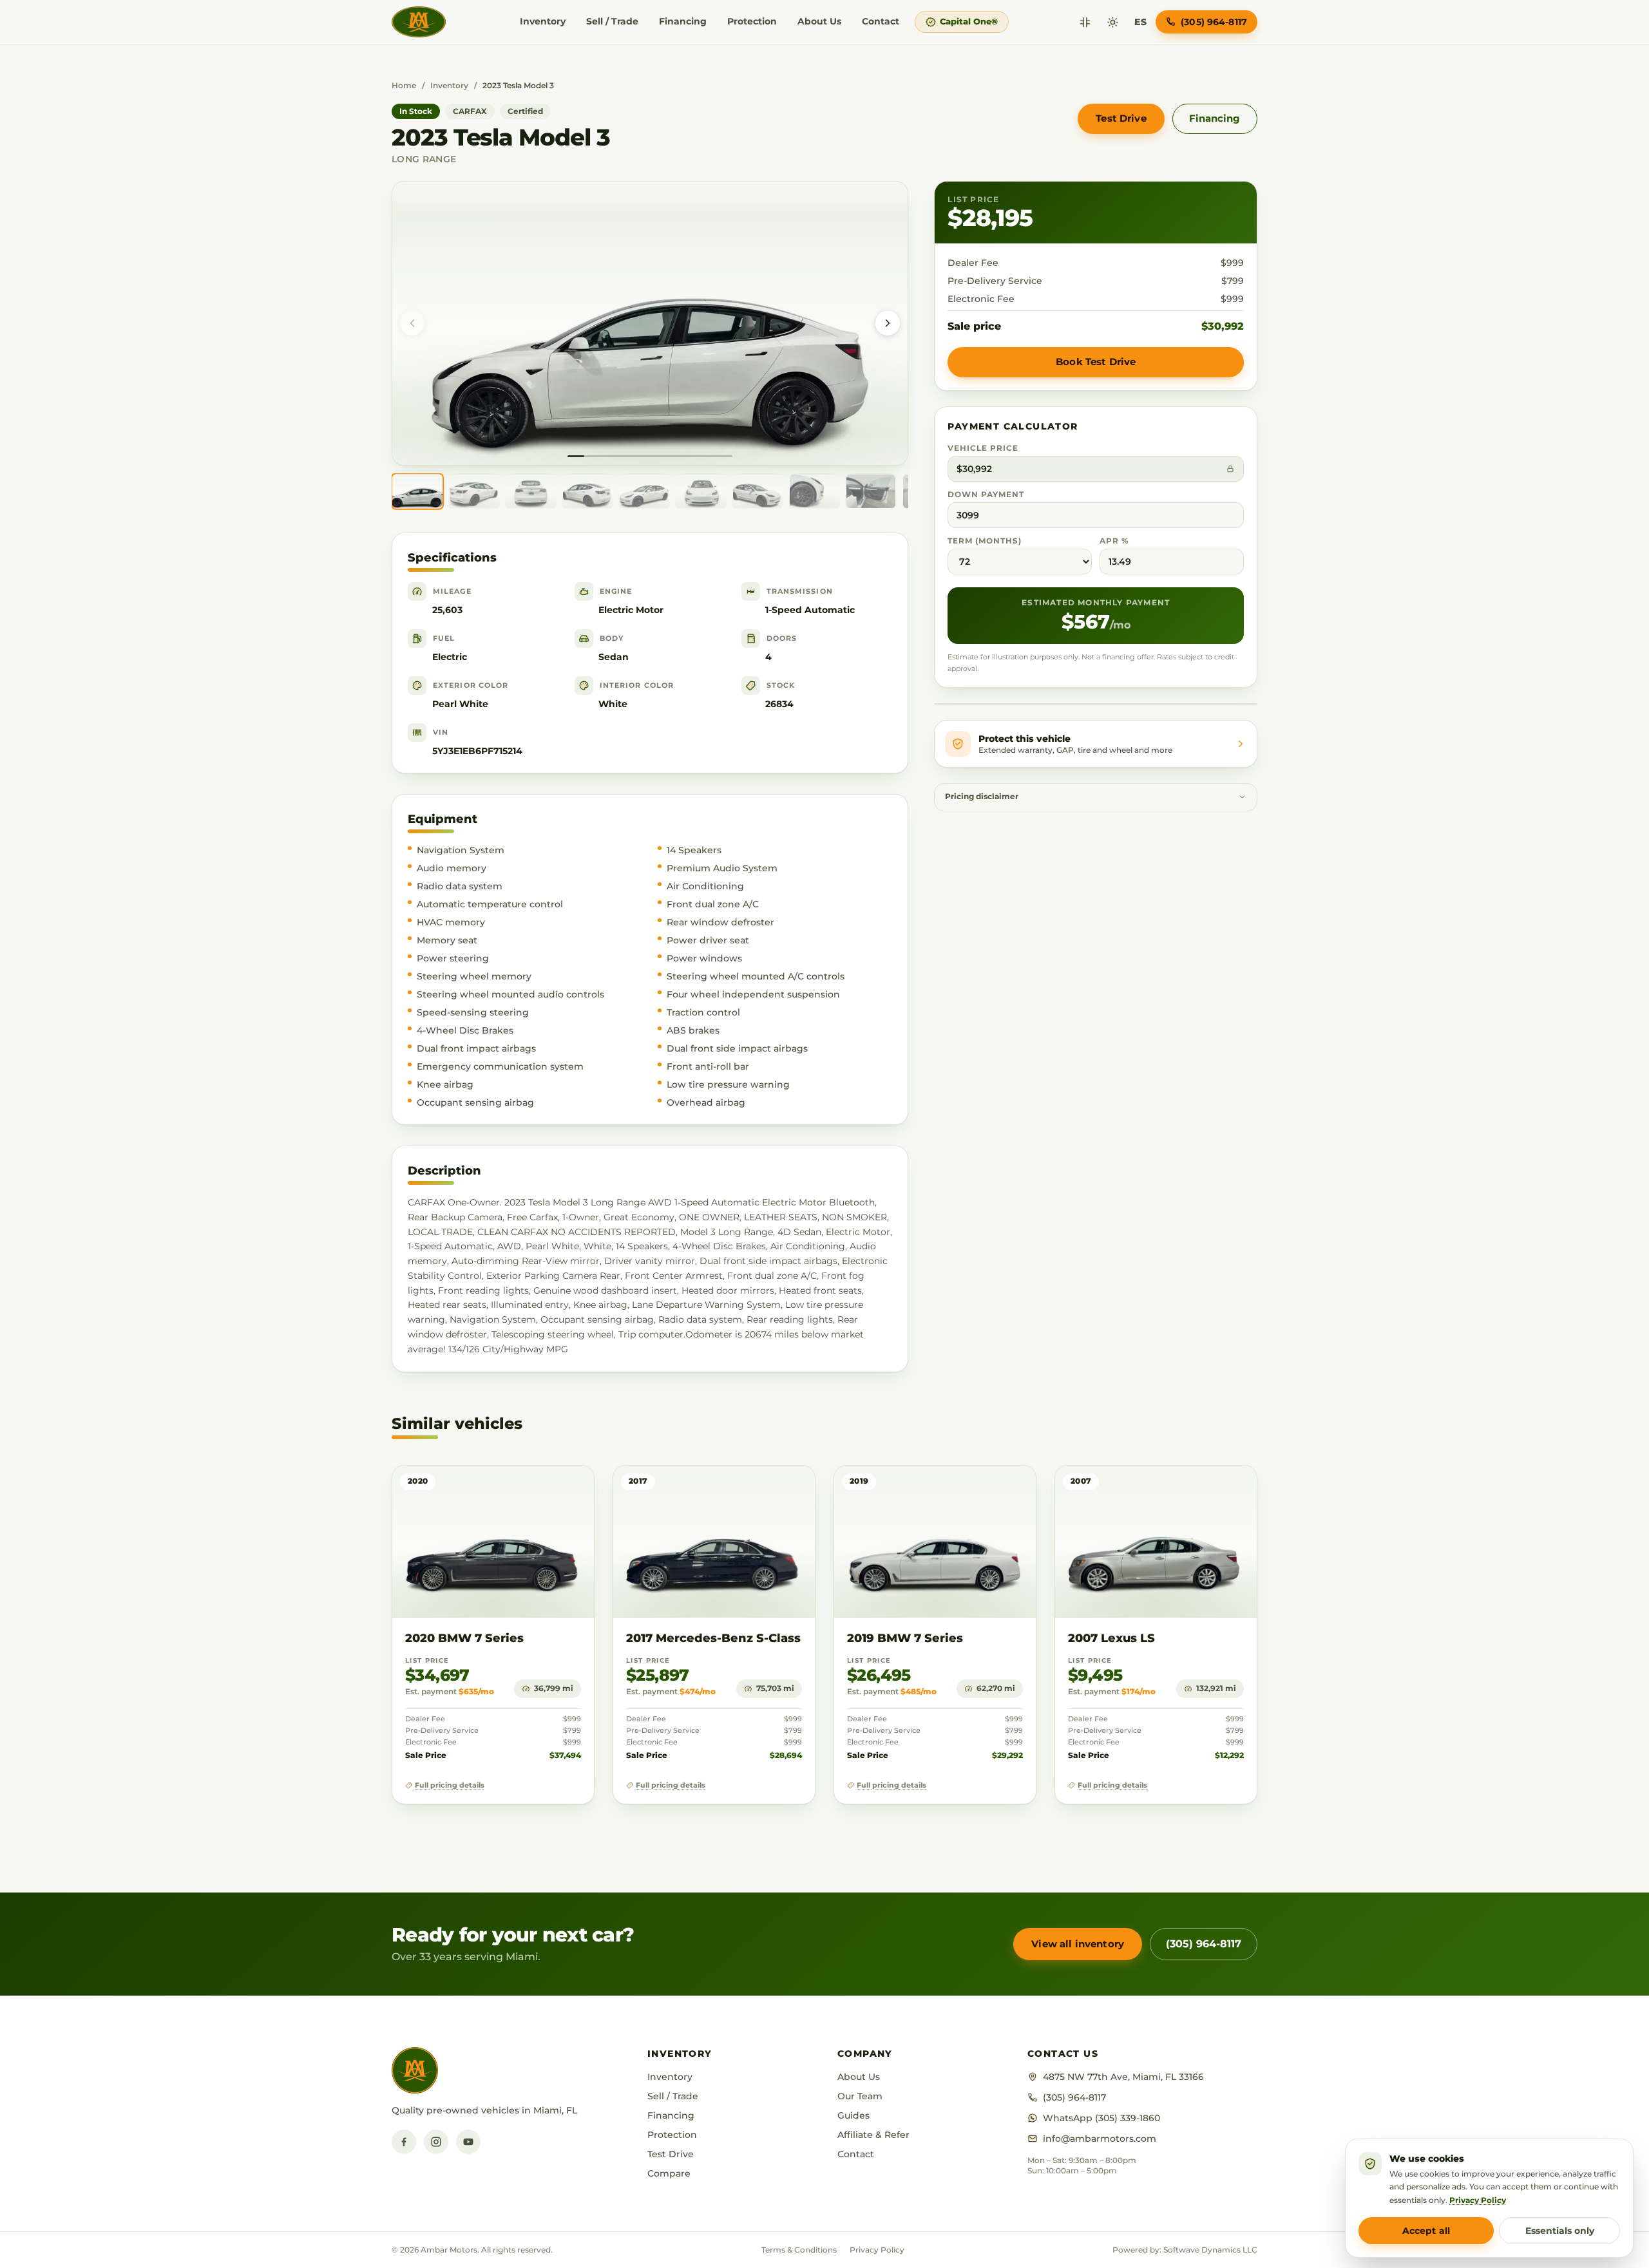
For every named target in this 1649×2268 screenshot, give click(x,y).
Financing (683, 21)
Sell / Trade (612, 21)
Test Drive (1121, 118)
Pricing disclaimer (982, 797)
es (1140, 22)
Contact (881, 21)
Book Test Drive (1096, 362)
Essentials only (1560, 2231)
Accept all (1426, 2231)
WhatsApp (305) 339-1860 (1101, 2118)
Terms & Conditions (799, 2250)
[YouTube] (468, 2142)
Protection (752, 21)
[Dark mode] (1113, 22)
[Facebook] (404, 2142)
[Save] (547, 1488)
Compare (669, 2173)
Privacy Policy (877, 2250)
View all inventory (1078, 1944)
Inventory (543, 21)
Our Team (860, 2096)
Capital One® (969, 21)
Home (404, 85)
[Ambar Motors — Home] (419, 22)
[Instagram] (436, 2142)
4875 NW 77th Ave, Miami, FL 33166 (1123, 2077)
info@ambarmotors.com (1100, 2139)
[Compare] (1085, 22)
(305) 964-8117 (1204, 1944)
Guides (853, 2115)
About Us (819, 21)
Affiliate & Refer (873, 2135)
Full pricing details (450, 1785)
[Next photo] (888, 323)
